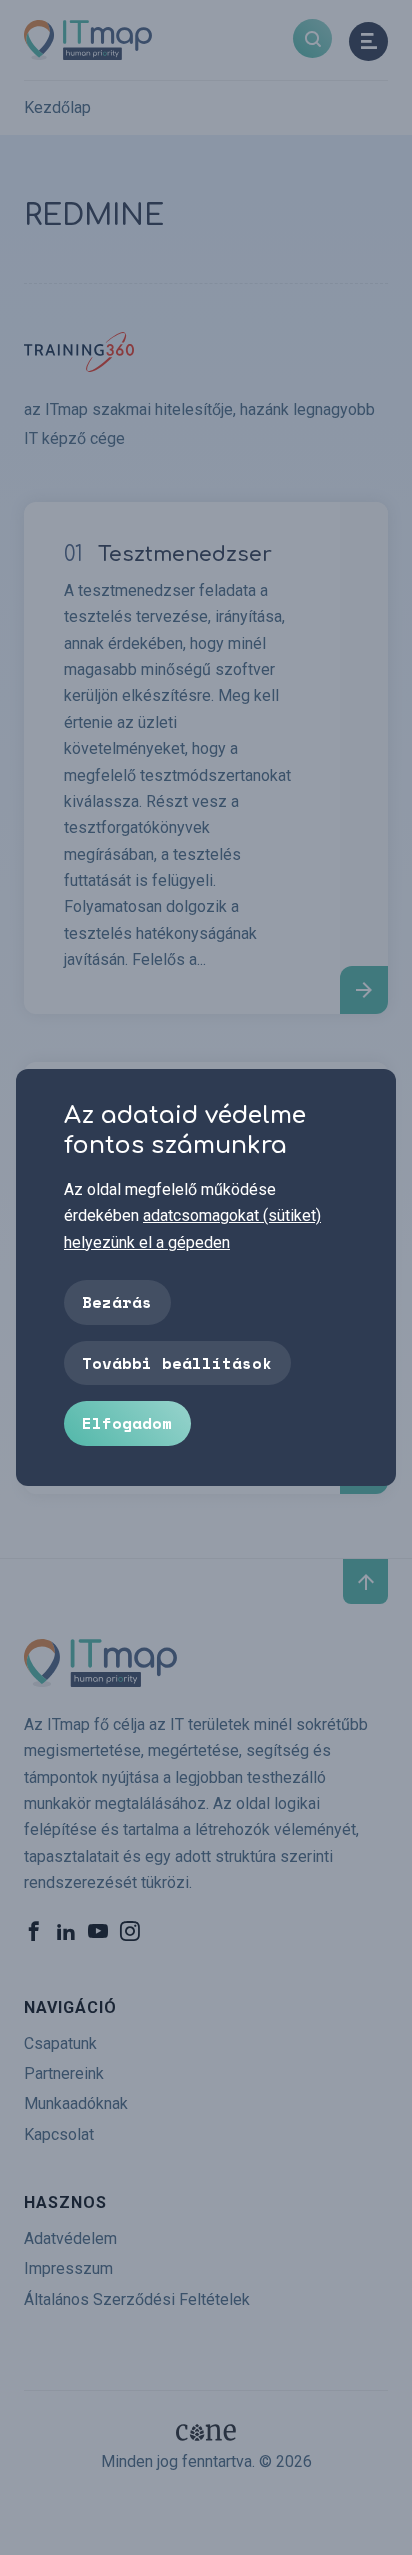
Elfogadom (127, 1423)
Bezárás (117, 1302)
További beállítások (177, 1363)
